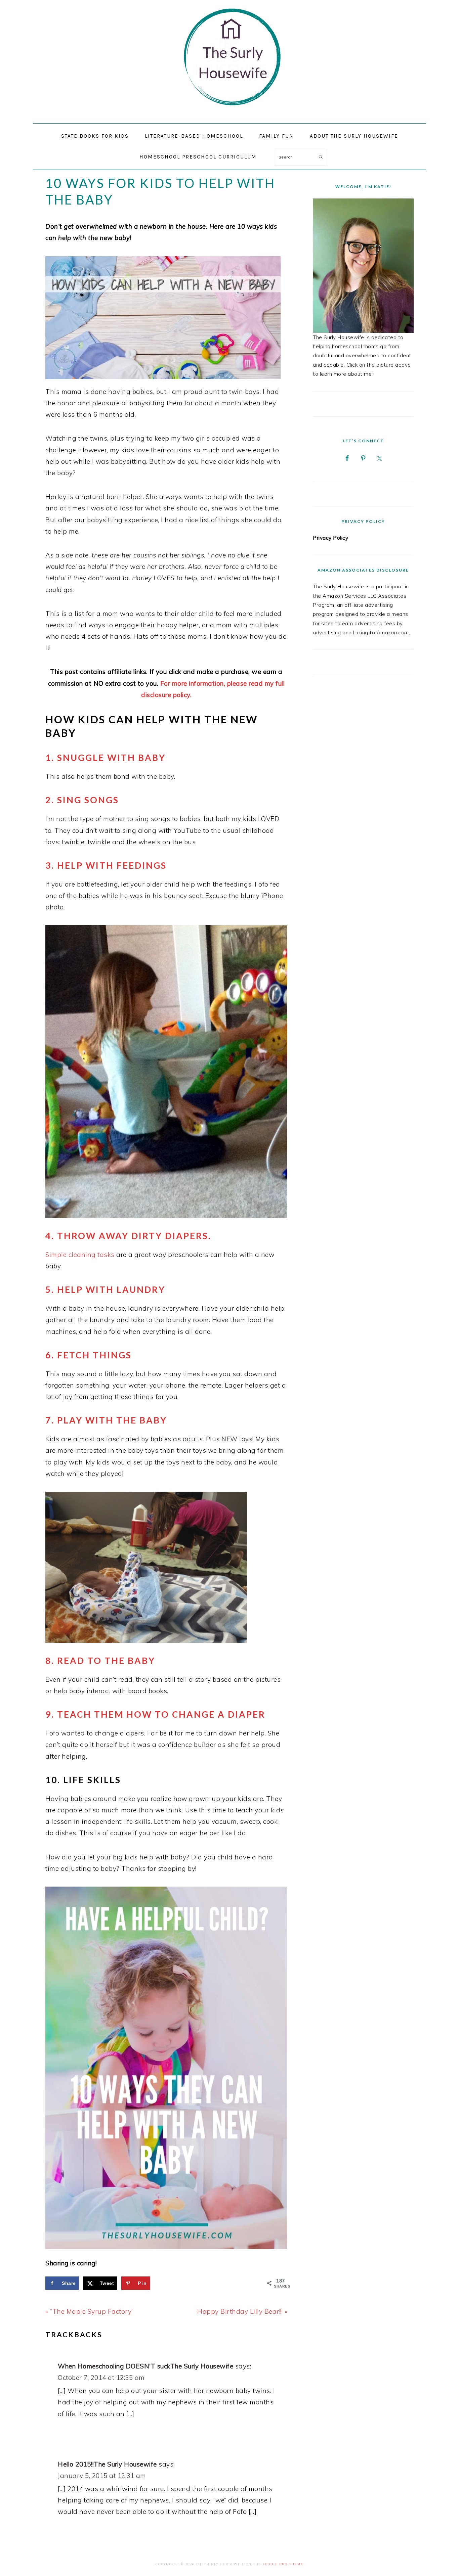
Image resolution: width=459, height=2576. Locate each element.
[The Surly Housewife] (229, 115)
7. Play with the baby (106, 1420)
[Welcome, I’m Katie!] (363, 266)
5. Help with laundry (105, 1290)
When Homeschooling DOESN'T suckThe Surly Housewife (145, 2366)
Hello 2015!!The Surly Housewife (107, 2464)
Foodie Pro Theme (283, 2564)
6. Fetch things (89, 1355)
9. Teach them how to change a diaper (155, 1714)
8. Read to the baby (100, 1661)
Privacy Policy (330, 538)
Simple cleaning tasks (80, 1255)
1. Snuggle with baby (106, 758)
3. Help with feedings (106, 865)
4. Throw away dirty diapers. (128, 1236)
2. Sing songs (82, 800)
